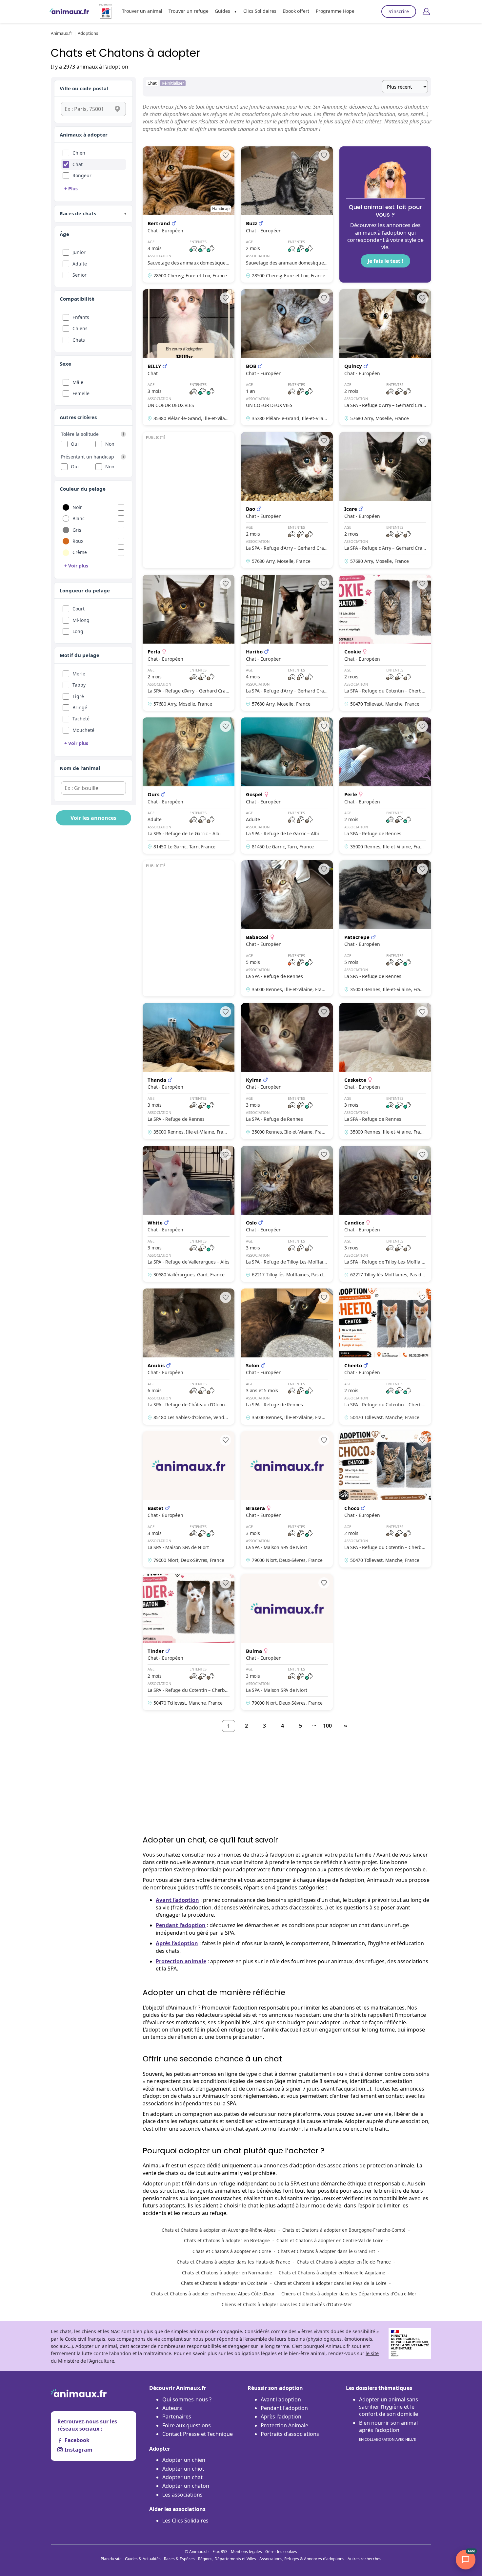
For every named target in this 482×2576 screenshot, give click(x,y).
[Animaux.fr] (69, 11)
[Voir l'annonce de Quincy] (385, 357)
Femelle (81, 393)
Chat (78, 164)
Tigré (78, 696)
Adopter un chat (182, 2477)
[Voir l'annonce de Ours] (189, 786)
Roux (78, 541)
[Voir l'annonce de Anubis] (189, 1357)
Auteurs (172, 2408)
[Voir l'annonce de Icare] (385, 500)
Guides (222, 11)
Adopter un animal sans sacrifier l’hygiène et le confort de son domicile (389, 2407)
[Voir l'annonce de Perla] (189, 643)
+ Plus (71, 189)
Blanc (79, 518)
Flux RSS (220, 2552)
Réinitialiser (173, 83)
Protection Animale (284, 2425)
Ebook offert (296, 11)
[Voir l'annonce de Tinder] (189, 1642)
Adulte (80, 264)
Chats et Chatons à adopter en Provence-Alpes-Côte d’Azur (213, 2294)
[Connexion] (426, 11)
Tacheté (81, 719)
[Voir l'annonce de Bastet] (189, 1499)
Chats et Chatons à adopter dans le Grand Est (326, 2251)
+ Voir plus (76, 566)
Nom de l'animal (80, 768)
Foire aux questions (187, 2425)
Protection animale (181, 1961)
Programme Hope (335, 11)
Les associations (182, 2495)
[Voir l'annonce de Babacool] (287, 928)
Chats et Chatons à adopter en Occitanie (224, 2283)
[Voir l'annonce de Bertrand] (189, 214)
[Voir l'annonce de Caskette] (385, 1071)
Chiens (80, 328)
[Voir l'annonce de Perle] (385, 786)
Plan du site (111, 2559)
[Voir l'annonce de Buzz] (287, 214)
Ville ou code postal (84, 88)
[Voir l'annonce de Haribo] (287, 643)
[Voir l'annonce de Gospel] (287, 786)
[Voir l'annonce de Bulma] (287, 1642)
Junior (79, 252)
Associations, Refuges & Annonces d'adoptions (302, 2559)
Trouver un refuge (189, 11)
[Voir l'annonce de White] (189, 1214)
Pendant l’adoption (181, 1925)
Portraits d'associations (290, 2434)
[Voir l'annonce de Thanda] (189, 1071)
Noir (77, 507)
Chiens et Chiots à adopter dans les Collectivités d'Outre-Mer (287, 2304)
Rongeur (82, 175)
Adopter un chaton (186, 2486)
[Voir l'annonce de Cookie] (385, 643)
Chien (79, 153)
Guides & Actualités (143, 2559)
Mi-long (81, 620)
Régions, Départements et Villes (227, 2559)
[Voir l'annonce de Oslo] (287, 1214)
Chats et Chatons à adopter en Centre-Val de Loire (330, 2240)
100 (327, 1726)
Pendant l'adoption (284, 2408)
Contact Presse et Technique (198, 2434)
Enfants (81, 317)
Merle (79, 674)
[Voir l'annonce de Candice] (385, 1214)
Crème (80, 552)
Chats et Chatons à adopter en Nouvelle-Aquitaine (332, 2273)
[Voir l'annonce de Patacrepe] (385, 928)
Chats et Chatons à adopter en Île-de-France (344, 2262)
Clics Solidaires (260, 11)
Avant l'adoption (281, 2399)
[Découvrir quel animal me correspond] (385, 214)
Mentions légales (246, 2552)
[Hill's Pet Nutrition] (103, 11)
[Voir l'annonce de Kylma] (287, 1071)
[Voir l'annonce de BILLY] (189, 357)
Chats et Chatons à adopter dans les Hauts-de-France (233, 2262)
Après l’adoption (177, 1943)
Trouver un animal (142, 11)
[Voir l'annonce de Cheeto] (385, 1357)
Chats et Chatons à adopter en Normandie (227, 2273)
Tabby (79, 685)
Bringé (80, 707)
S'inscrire (399, 11)
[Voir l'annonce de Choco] (385, 1499)
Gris (77, 530)
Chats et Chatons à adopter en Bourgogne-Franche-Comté (344, 2230)
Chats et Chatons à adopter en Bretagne (227, 2240)
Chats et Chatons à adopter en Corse (232, 2251)
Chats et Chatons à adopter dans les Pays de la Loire (330, 2283)
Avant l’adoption (177, 1900)
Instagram (79, 2450)
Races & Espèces (179, 2559)
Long (78, 631)
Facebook (77, 2440)
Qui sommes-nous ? (187, 2399)
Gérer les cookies (281, 2552)
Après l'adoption (281, 2416)
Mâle (78, 382)
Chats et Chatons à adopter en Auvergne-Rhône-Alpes (219, 2230)
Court (79, 609)
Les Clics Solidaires (185, 2521)
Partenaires (177, 2416)
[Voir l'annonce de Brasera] (287, 1499)
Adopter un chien (184, 2460)
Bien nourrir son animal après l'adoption (388, 2430)
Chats (79, 340)
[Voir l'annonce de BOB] (287, 357)
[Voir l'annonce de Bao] (287, 500)
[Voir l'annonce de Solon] (287, 1357)
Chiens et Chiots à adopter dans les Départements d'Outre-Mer (349, 2294)
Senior (80, 275)
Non (110, 444)
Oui (75, 444)
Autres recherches (364, 2559)
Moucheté (83, 730)
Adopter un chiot (183, 2469)
